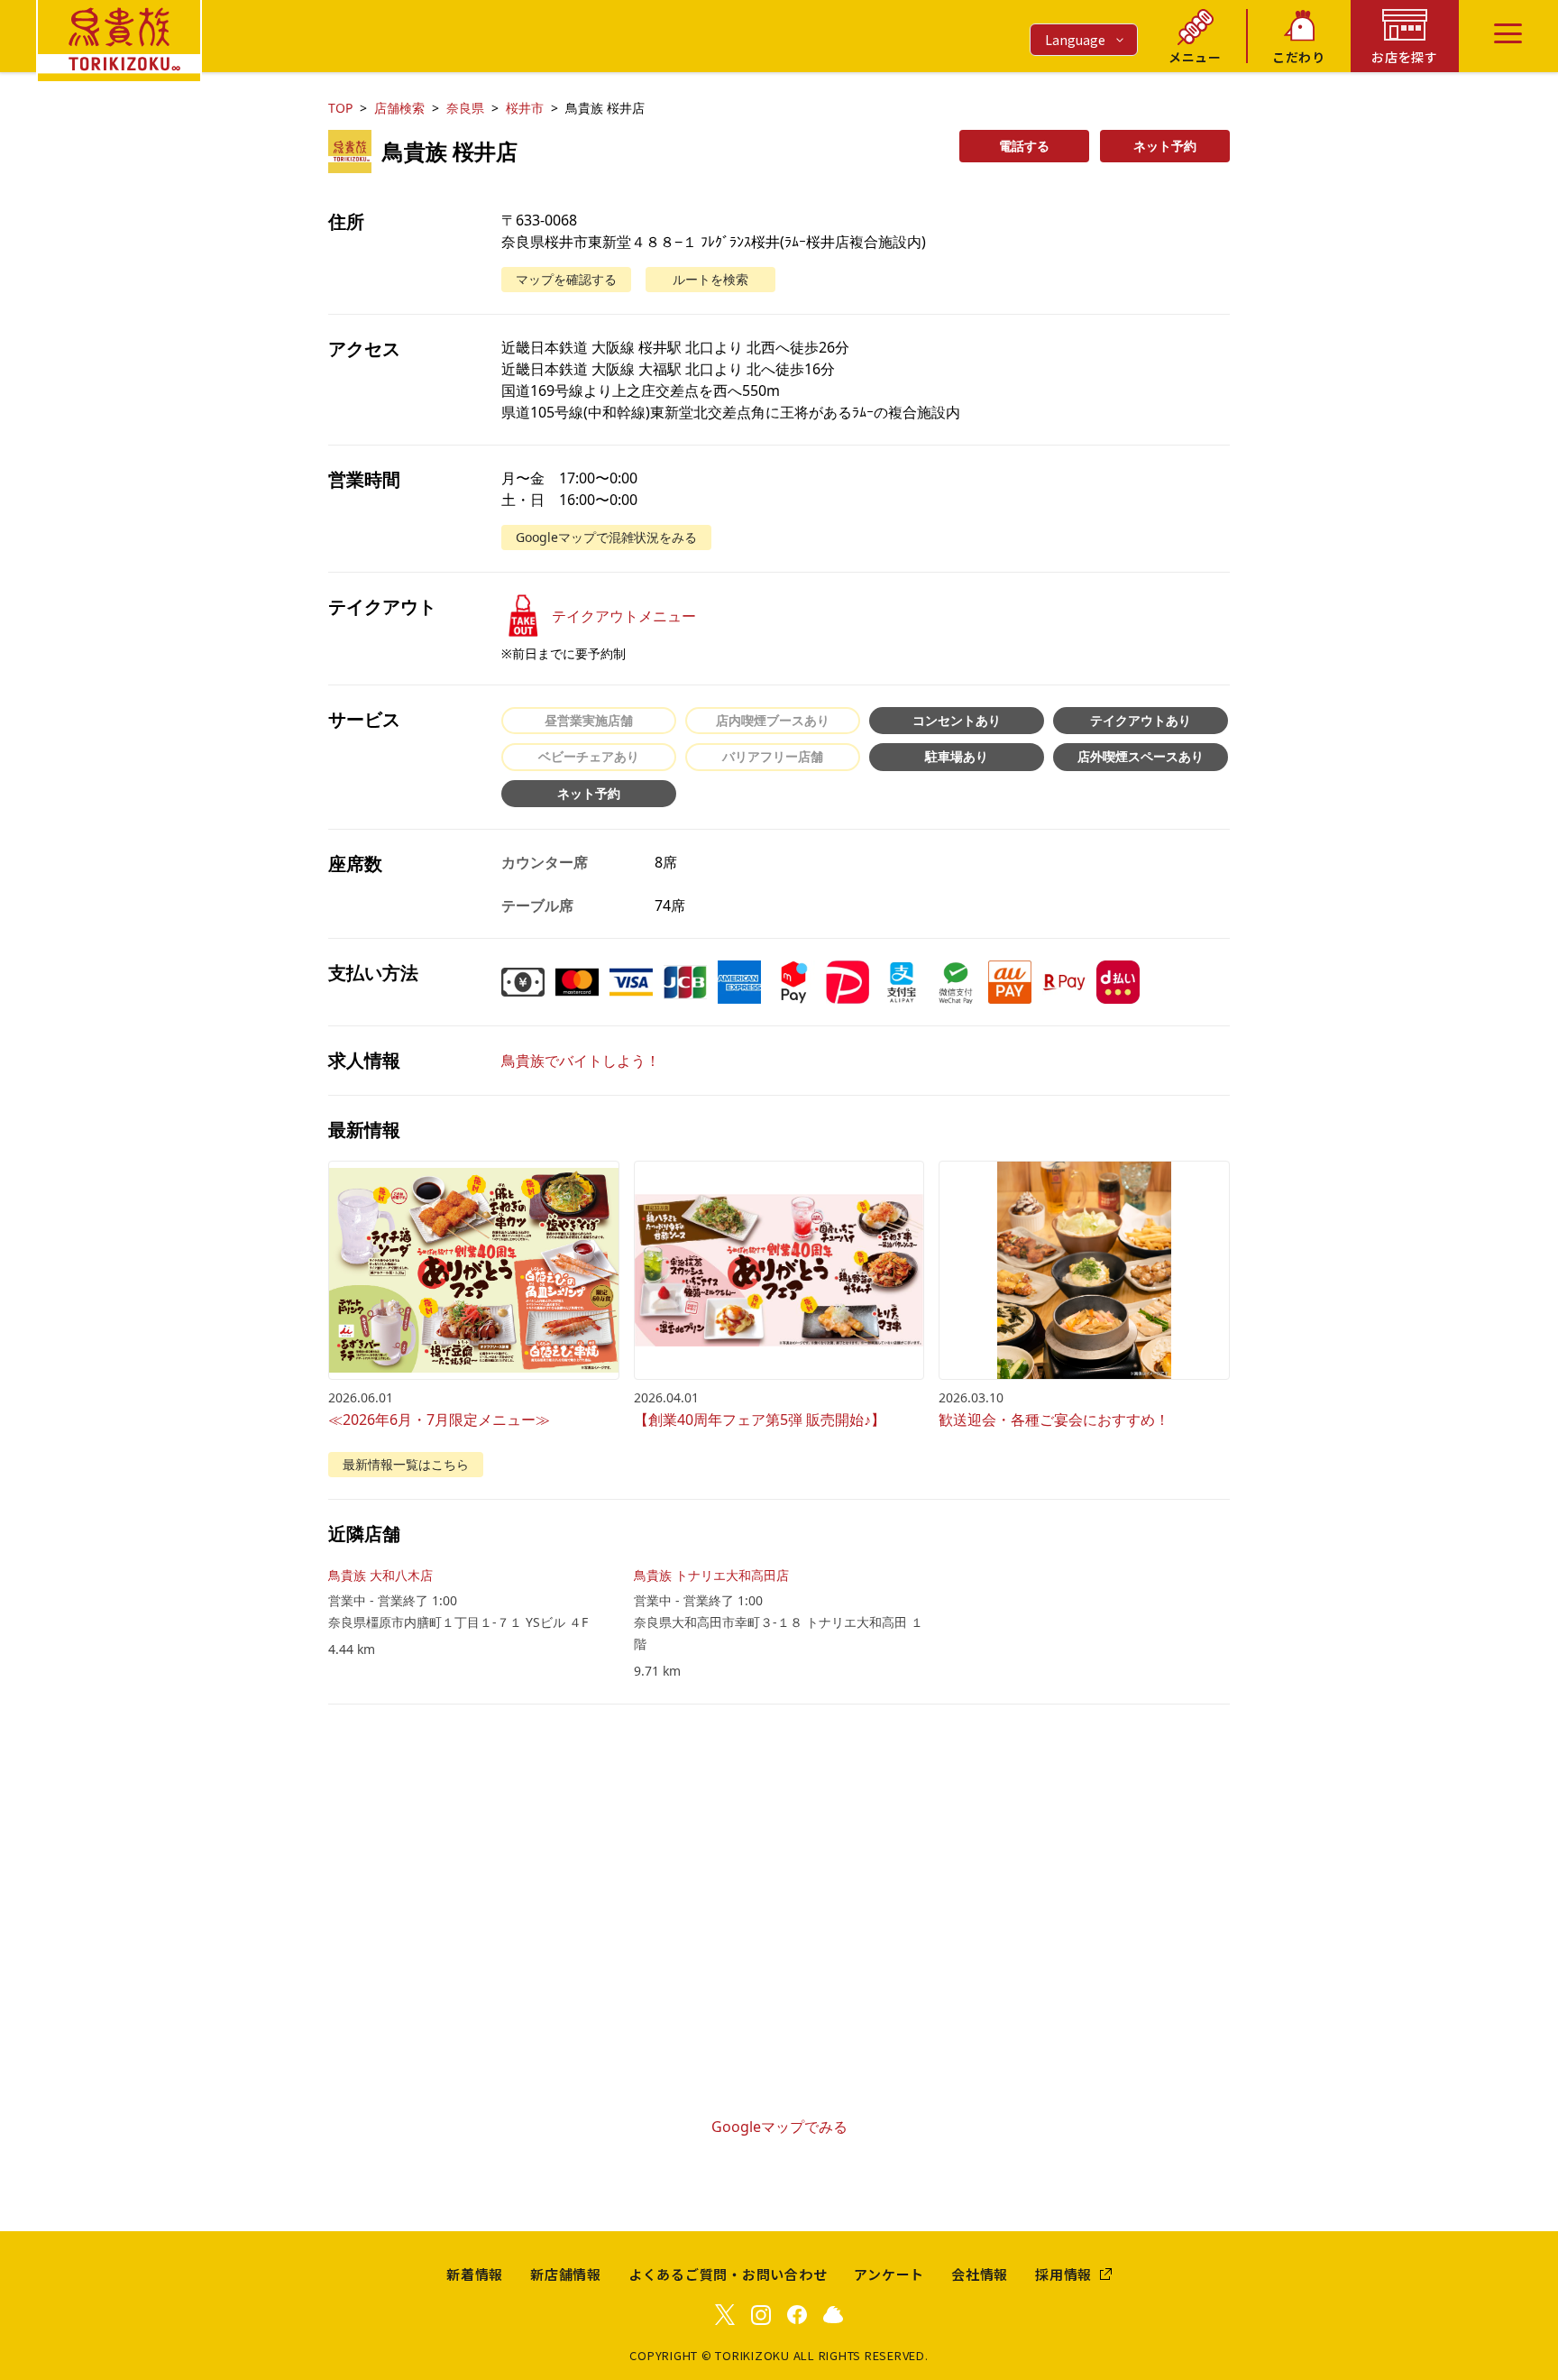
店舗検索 (399, 108)
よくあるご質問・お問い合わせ (728, 2274)
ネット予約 (1165, 146)
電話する (1024, 146)
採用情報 (1063, 2274)
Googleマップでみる (779, 2127)
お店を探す (1405, 57)
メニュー (1195, 57)
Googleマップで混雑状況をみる (606, 537)
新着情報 (475, 2274)
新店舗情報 (566, 2274)
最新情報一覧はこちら (406, 1464)
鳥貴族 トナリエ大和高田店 (711, 1575)
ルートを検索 (710, 279)
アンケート (889, 2274)
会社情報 (980, 2274)
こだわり (1299, 57)
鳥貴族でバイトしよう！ (581, 1061)
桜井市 (525, 108)
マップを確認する (566, 279)
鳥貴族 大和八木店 (380, 1575)
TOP (340, 108)
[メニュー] (1508, 33)
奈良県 (465, 108)
